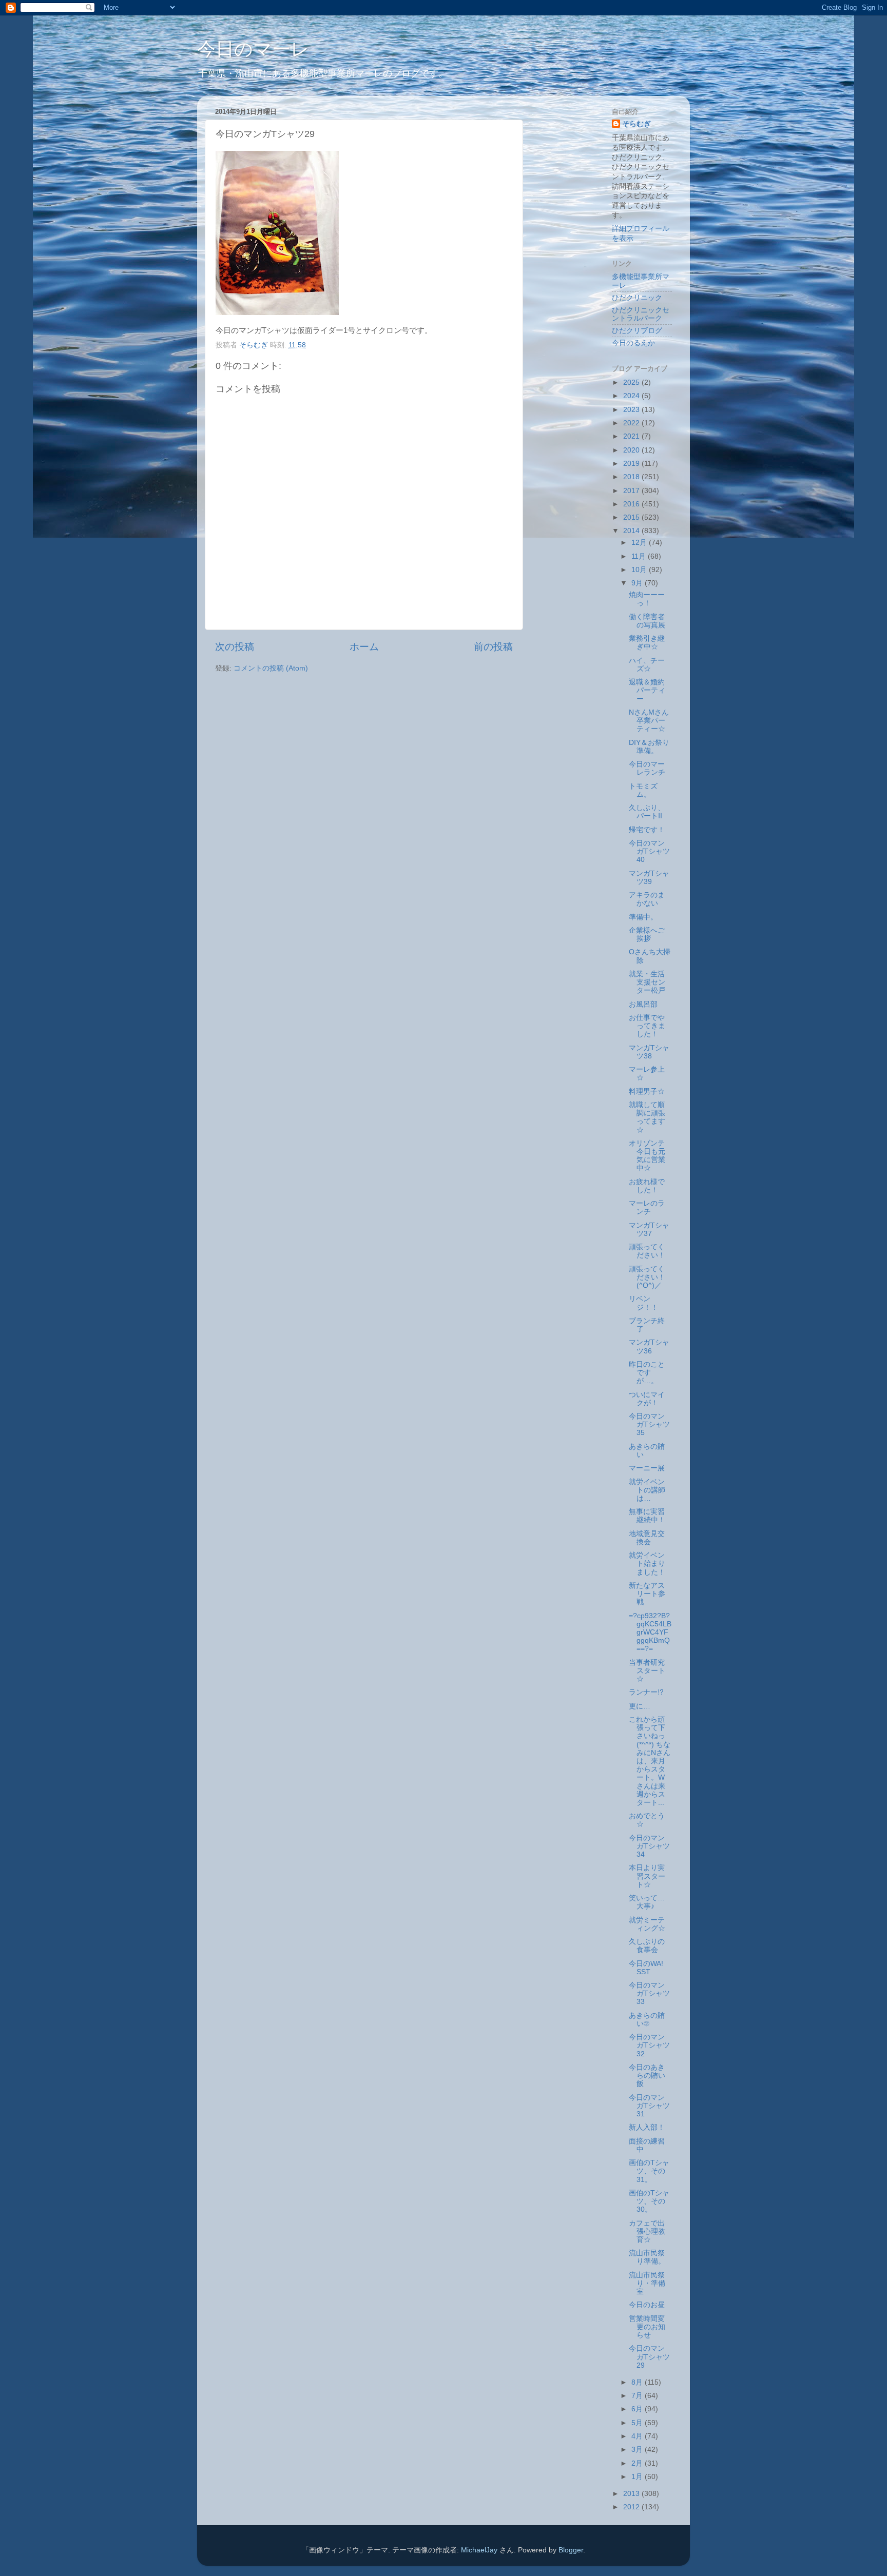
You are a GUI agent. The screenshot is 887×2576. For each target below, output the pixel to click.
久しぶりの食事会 (647, 1946)
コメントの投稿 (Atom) (271, 668)
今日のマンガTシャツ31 (649, 2106)
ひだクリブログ (637, 331)
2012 (632, 2507)
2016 (632, 504)
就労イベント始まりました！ (647, 1564)
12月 (640, 543)
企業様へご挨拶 (647, 935)
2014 (632, 531)
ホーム (364, 647)
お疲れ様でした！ (647, 1186)
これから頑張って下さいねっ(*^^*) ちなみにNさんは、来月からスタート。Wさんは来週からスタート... (650, 1761)
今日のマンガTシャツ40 (649, 851)
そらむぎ (637, 124)
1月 (638, 2477)
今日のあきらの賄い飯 (647, 2076)
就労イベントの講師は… (647, 1490)
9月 (638, 583)
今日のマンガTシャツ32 (649, 2045)
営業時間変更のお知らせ (647, 2327)
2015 (632, 517)
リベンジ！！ (643, 1303)
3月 (638, 2450)
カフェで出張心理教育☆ (647, 2231)
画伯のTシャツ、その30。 (649, 2201)
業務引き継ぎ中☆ (647, 643)
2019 (632, 464)
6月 (638, 2409)
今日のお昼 (647, 2305)
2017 (632, 491)
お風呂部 (643, 1004)
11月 (640, 556)
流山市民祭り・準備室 (647, 2283)
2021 (632, 436)
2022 (632, 423)
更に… (640, 1706)
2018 (632, 477)
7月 (638, 2396)
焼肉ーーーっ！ (647, 599)
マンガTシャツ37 (649, 1230)
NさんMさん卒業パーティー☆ (649, 721)
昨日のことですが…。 (647, 1373)
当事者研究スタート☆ (647, 1671)
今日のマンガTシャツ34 (649, 1846)
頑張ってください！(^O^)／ (647, 1277)
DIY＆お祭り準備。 (649, 747)
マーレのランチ (647, 1207)
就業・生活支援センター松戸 (647, 982)
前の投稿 (493, 647)
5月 (638, 2423)
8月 (638, 2382)
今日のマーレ (253, 49)
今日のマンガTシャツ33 (649, 1993)
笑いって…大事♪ (647, 1902)
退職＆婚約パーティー (647, 690)
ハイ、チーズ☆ (647, 665)
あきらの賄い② (647, 2020)
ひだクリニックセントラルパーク (641, 314)
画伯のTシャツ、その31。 (649, 2171)
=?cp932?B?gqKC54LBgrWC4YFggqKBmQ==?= (650, 1633)
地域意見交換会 (647, 1538)
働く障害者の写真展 (647, 621)
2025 (632, 382)
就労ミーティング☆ (647, 1924)
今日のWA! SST (646, 1968)
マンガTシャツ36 (649, 1346)
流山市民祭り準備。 (647, 2257)
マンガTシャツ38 (649, 1052)
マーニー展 (647, 1468)
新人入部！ (647, 2127)
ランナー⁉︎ (646, 1692)
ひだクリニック (637, 298)
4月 (638, 2436)
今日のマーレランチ (647, 768)
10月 (640, 570)
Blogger (571, 2550)
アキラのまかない (647, 899)
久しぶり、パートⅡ (647, 812)
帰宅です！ (647, 830)
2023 (632, 410)
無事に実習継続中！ (647, 1516)
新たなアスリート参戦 (647, 1594)
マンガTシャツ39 (649, 878)
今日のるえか (633, 343)
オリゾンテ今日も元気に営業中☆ (647, 1156)
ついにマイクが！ (647, 1399)
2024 (632, 396)
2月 (638, 2463)
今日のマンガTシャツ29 (649, 2357)
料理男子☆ (647, 1092)
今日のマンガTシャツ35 (649, 1424)
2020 (632, 450)
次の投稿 (235, 647)
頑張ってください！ (647, 1251)
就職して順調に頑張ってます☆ (647, 1117)
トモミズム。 (643, 790)
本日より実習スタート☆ (647, 1876)
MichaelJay (479, 2550)
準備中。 (643, 917)
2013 (632, 2494)
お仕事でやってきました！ (647, 1026)
